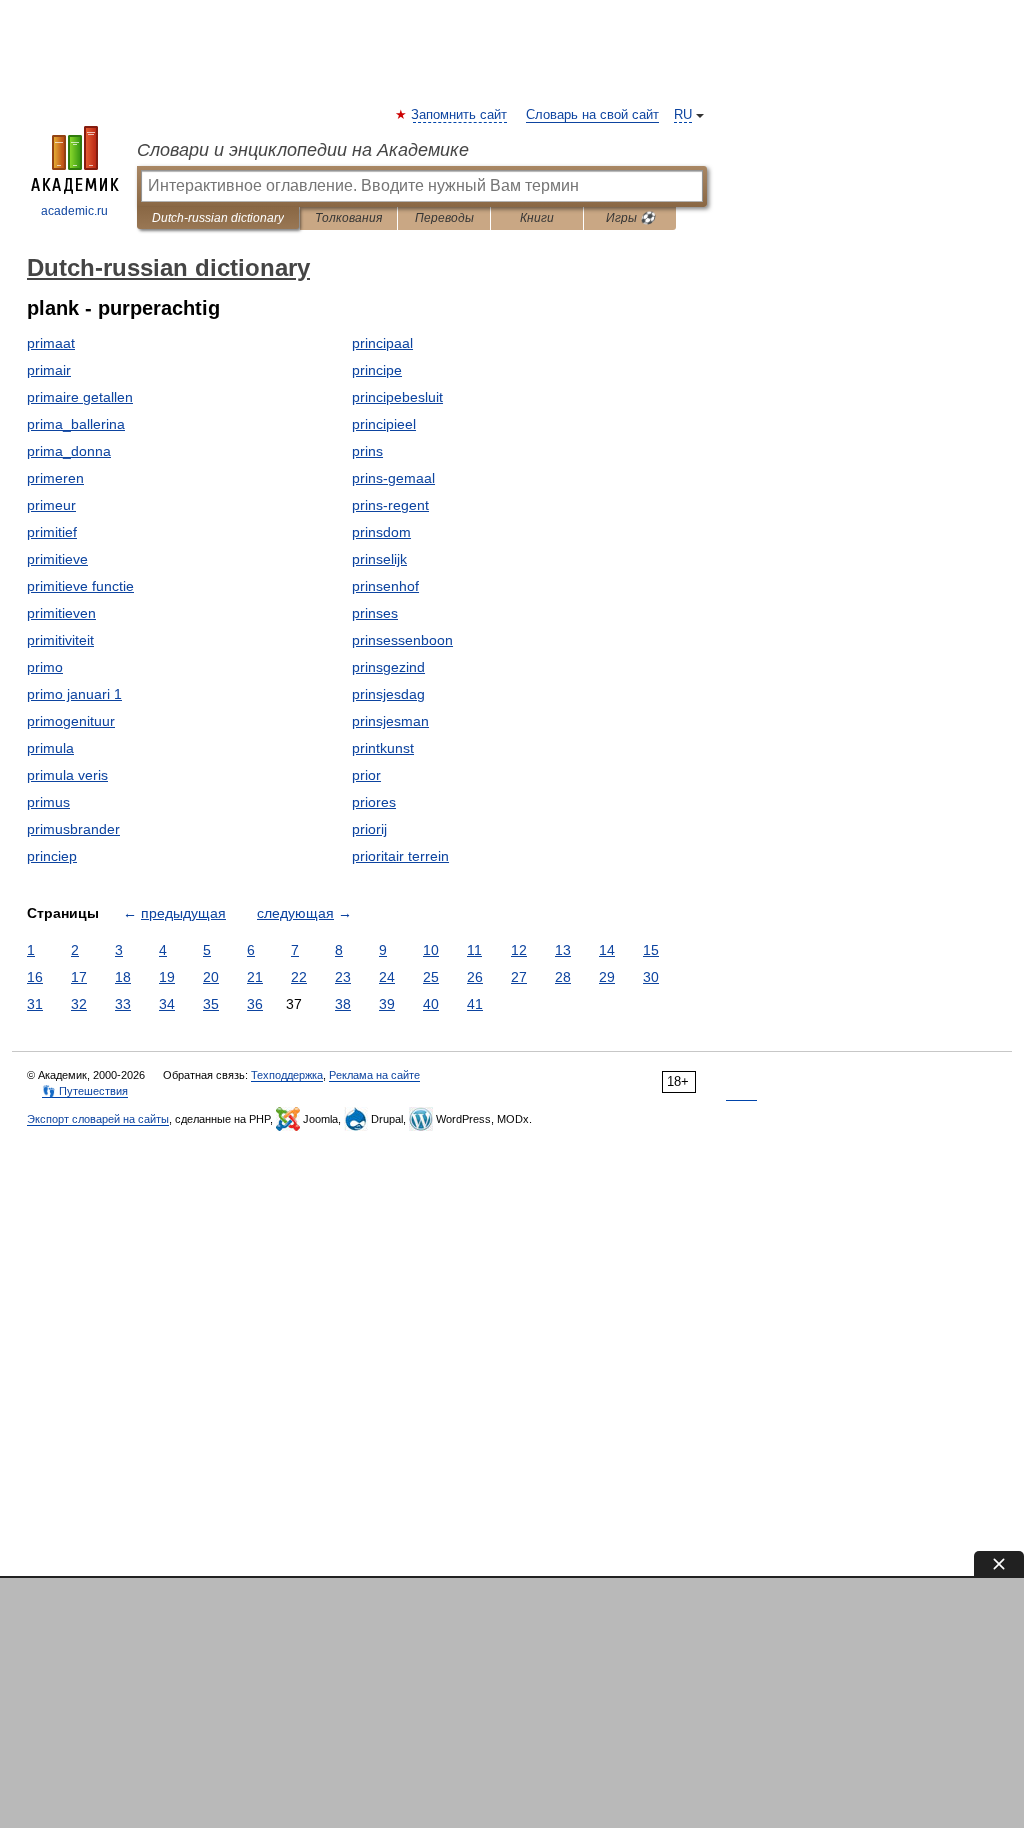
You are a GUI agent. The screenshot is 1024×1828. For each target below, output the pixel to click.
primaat (51, 343)
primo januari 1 (74, 694)
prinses (375, 613)
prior (366, 775)
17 (79, 977)
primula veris (67, 775)
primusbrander (73, 829)
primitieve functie (80, 586)
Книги (537, 218)
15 (651, 950)
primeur (51, 505)
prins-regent (390, 505)
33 (123, 1004)
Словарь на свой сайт (592, 115)
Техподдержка (287, 1075)
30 (651, 977)
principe (377, 370)
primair (49, 370)
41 (475, 1004)
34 (167, 1004)
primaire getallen (80, 397)
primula (50, 748)
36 (255, 1004)
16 (35, 977)
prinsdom (381, 532)
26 (475, 977)
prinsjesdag (388, 694)
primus (48, 802)
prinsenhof (385, 586)
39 (387, 1004)
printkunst (383, 748)
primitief (52, 532)
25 (431, 977)
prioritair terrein (400, 856)
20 (211, 977)
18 (123, 977)
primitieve (57, 559)
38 (343, 1004)
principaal (382, 343)
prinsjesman (390, 721)
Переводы (444, 218)
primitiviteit (60, 640)
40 (431, 1004)
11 (474, 950)
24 (387, 977)
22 (299, 977)
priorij (369, 829)
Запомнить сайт (460, 115)
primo (45, 667)
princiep (52, 856)
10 (431, 950)
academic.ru (74, 211)
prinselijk (379, 559)
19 (167, 977)
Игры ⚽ (630, 218)
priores (374, 802)
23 (343, 977)
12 (519, 950)
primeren (55, 478)
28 (563, 977)
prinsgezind (388, 667)
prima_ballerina (76, 424)
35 (211, 1004)
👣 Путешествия (85, 1091)
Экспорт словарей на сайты (98, 1119)
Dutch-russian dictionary (218, 218)
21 (255, 977)
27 (519, 977)
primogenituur (71, 721)
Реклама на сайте (374, 1075)
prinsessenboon (402, 640)
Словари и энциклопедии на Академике (303, 150)
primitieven (61, 613)
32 (79, 1004)
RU (683, 115)
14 (607, 950)
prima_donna (69, 451)
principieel (384, 424)
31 (35, 1004)
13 (563, 950)
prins (367, 451)
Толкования (348, 218)
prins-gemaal (393, 478)
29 (607, 977)
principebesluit (397, 397)
